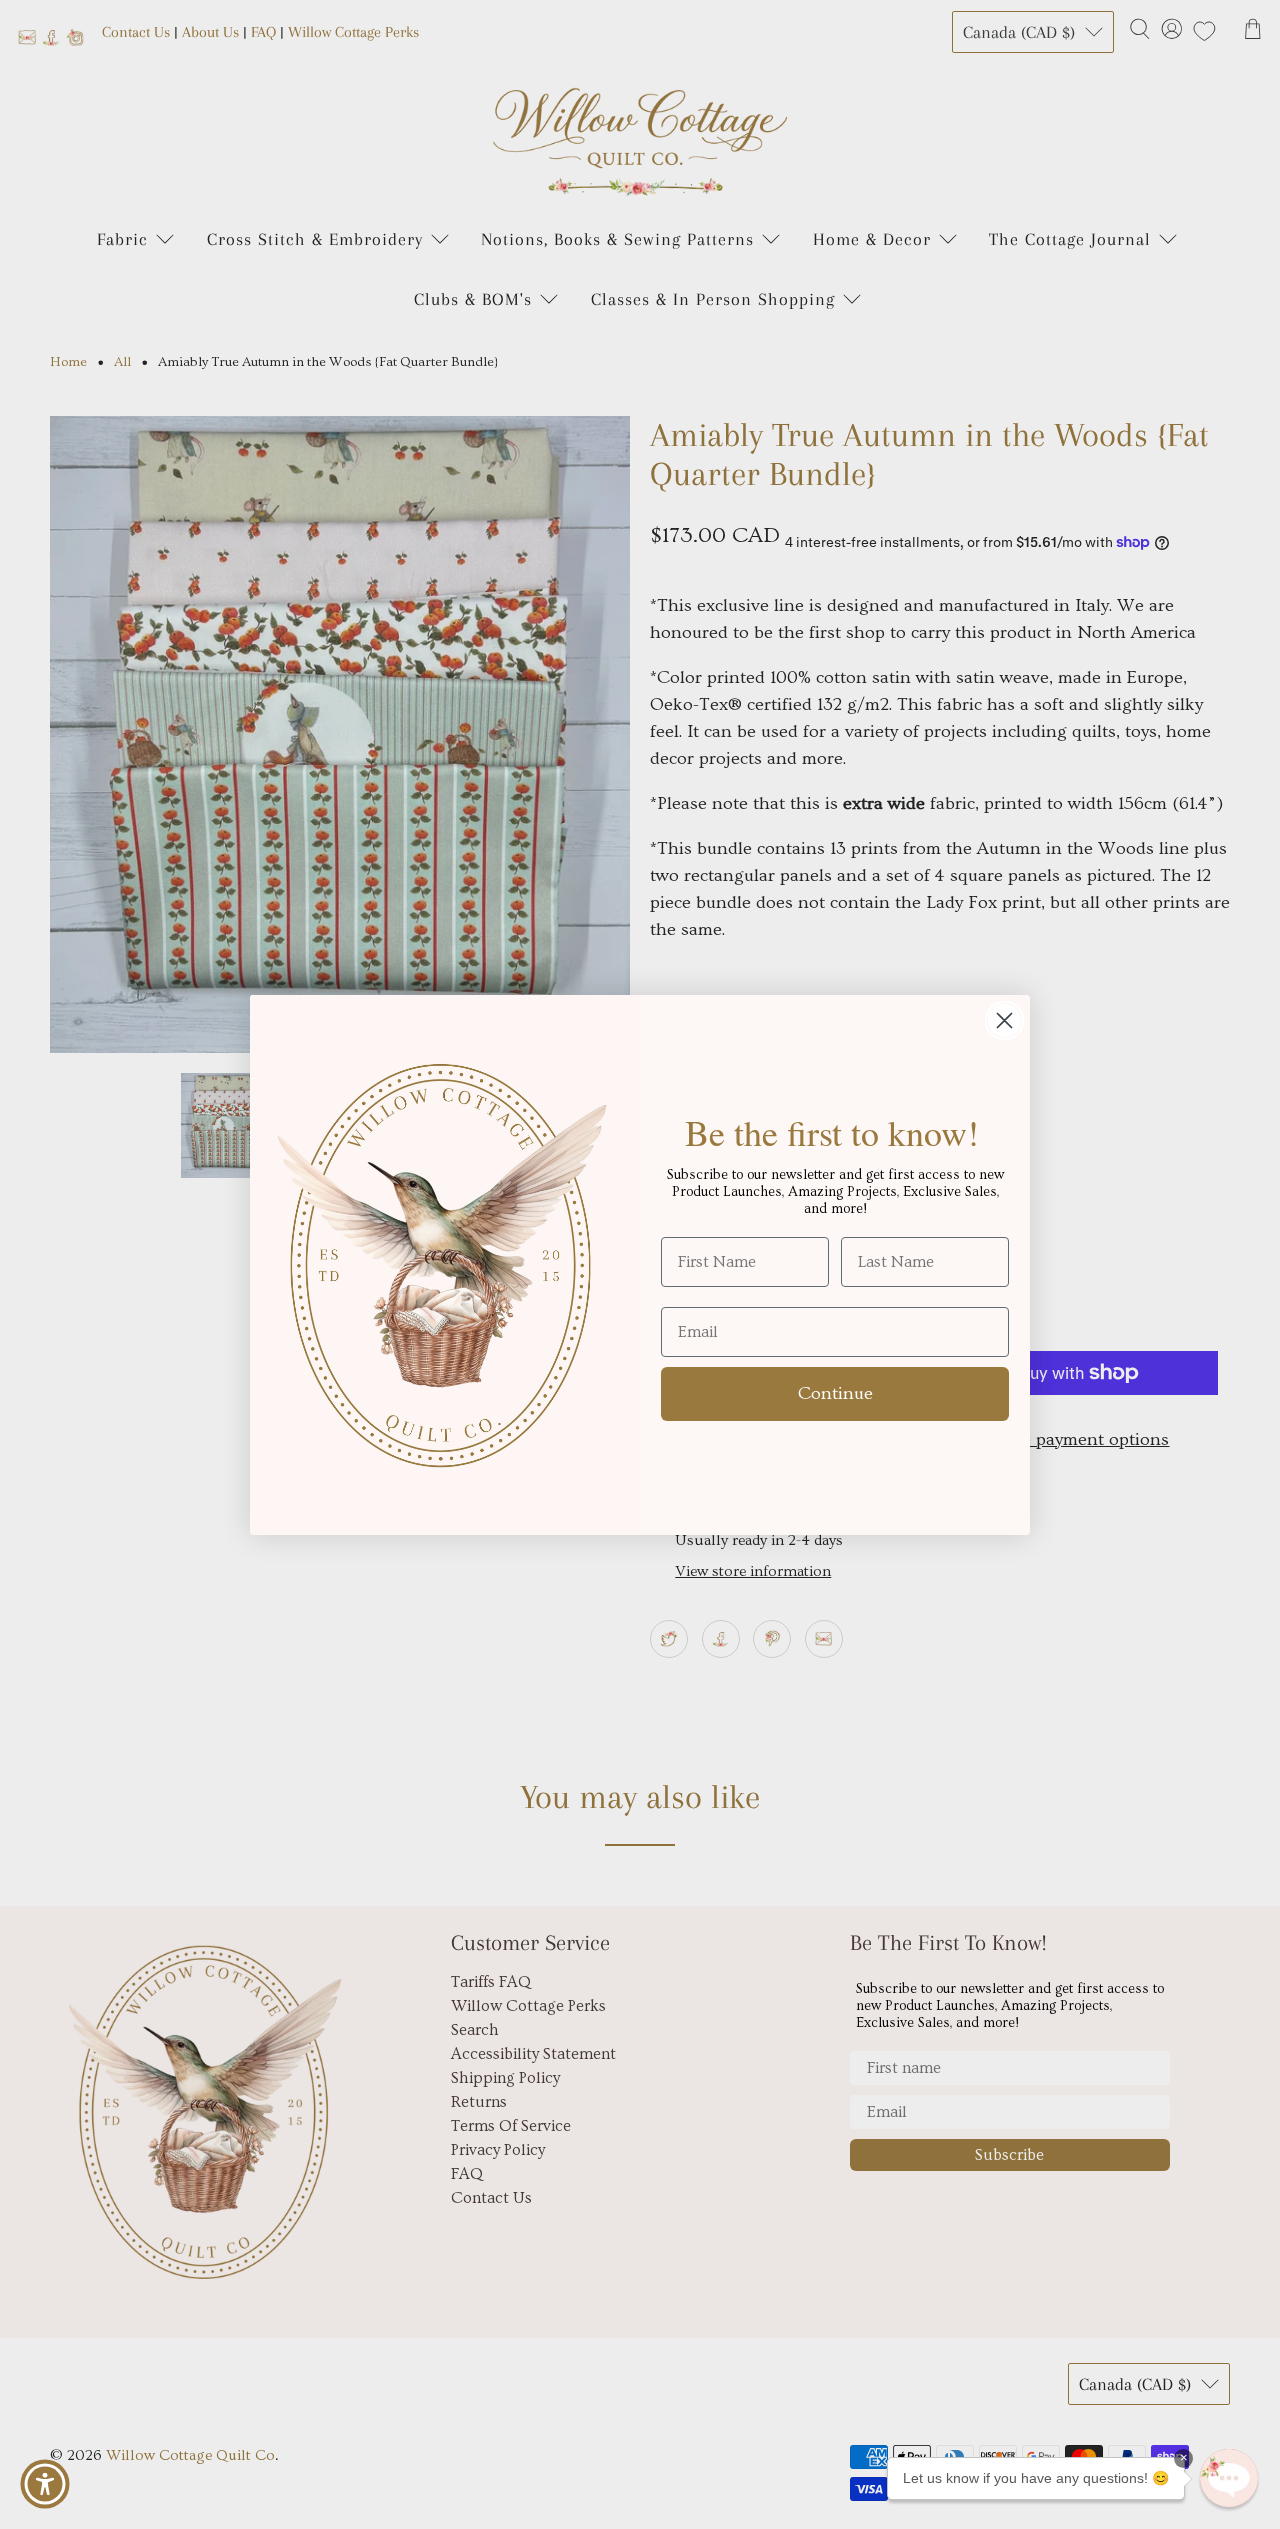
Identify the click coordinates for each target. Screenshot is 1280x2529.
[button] (1229, 2478)
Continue (835, 1393)
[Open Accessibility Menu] (45, 2484)
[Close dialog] (1004, 1020)
